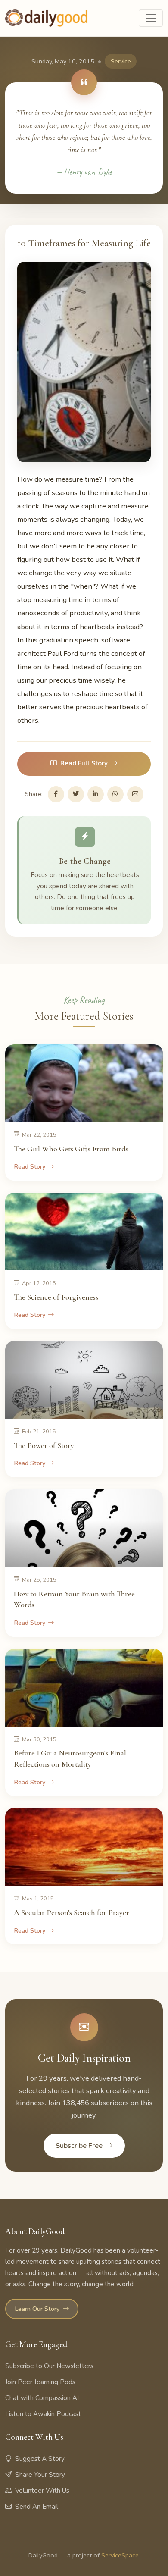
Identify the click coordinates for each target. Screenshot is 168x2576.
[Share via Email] (135, 794)
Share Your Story (40, 2475)
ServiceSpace (120, 2555)
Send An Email (37, 2507)
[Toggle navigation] (151, 18)
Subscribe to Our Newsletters (49, 2366)
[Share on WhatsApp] (115, 794)
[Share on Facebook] (56, 794)
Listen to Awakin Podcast (43, 2414)
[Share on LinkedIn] (96, 794)
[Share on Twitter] (76, 794)
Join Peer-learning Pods (40, 2382)
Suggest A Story (40, 2459)
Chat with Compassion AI (42, 2398)
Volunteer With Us (42, 2491)
